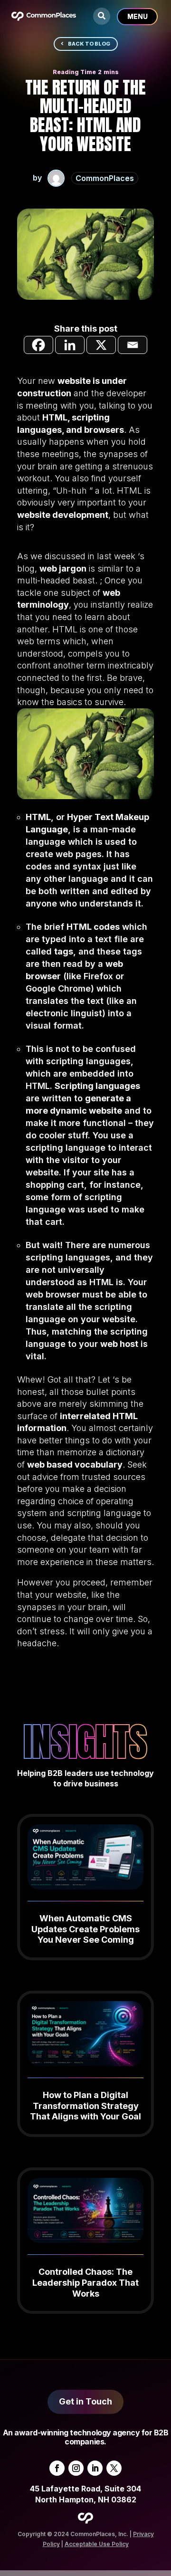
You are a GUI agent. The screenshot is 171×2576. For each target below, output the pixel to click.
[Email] (133, 345)
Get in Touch (85, 2401)
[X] (101, 345)
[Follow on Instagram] (76, 2468)
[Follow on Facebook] (57, 2468)
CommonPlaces (105, 178)
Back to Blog (89, 44)
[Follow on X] (114, 2468)
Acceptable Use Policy (97, 2544)
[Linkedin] (70, 345)
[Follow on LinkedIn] (95, 2468)
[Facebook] (38, 345)
